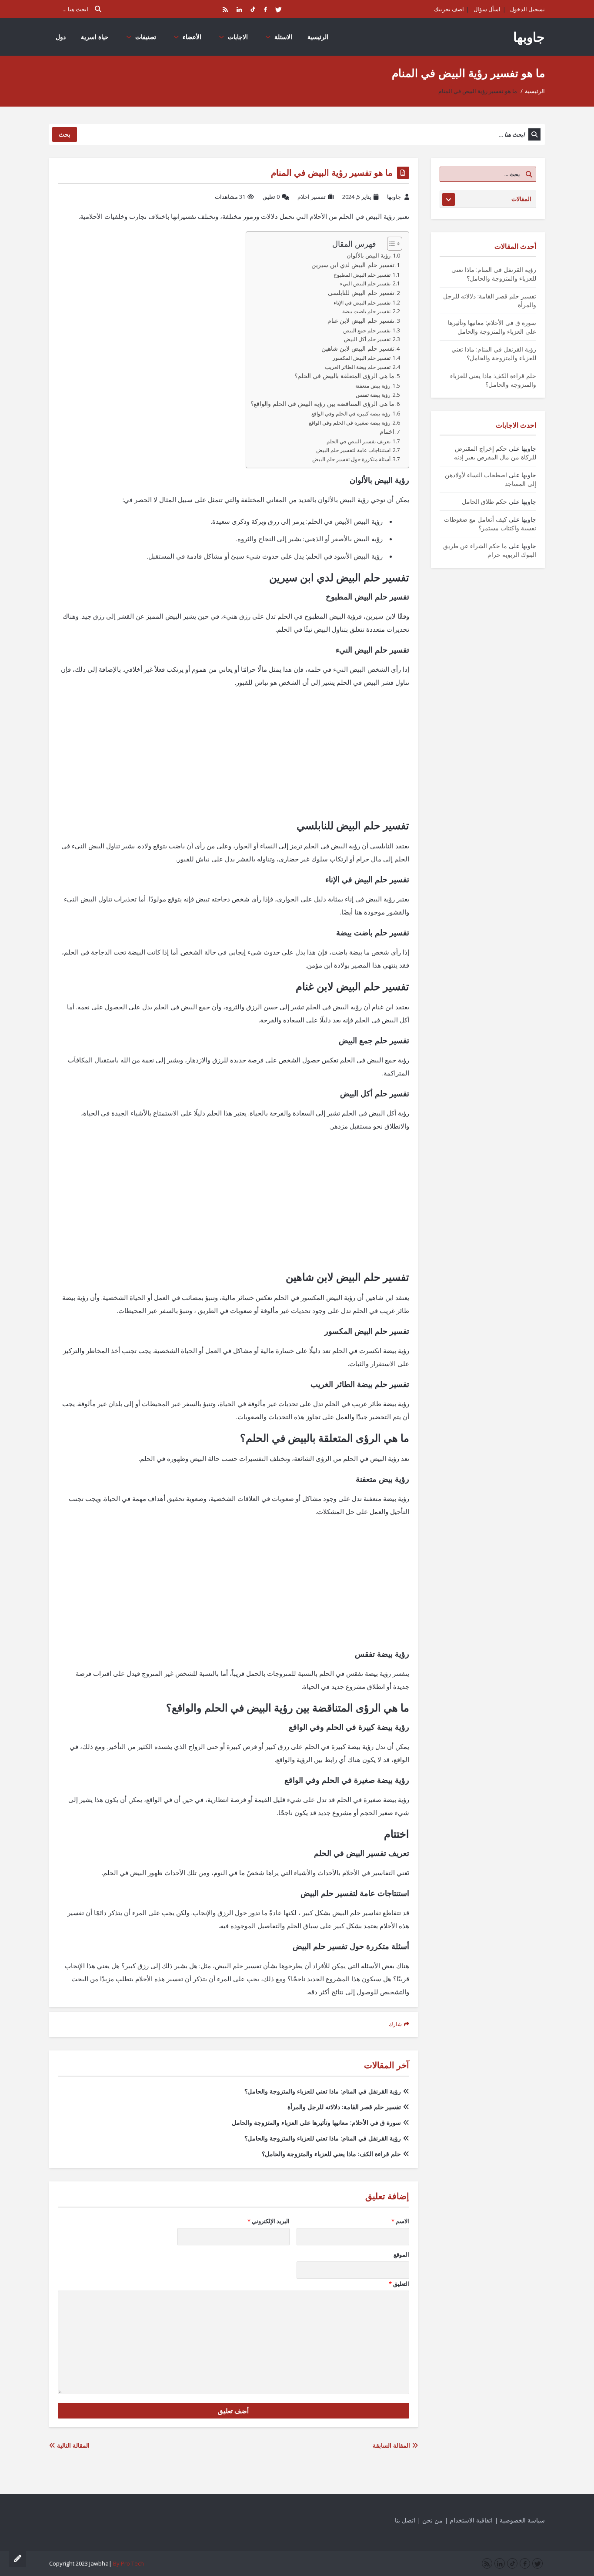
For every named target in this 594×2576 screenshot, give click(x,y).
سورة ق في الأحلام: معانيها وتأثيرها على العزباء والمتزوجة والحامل (316, 2122)
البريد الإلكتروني (269, 2221)
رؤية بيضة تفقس (373, 395)
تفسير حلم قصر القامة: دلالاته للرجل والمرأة (344, 2107)
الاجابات (238, 37)
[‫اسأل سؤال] (17, 2559)
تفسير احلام (312, 197)
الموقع (401, 2254)
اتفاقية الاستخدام (471, 2520)
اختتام (387, 432)
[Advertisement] (234, 758)
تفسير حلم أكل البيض (367, 339)
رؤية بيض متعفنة (373, 386)
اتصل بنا (405, 2520)
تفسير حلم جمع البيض (367, 330)
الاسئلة (283, 37)
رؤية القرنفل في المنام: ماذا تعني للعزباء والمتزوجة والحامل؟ (323, 2091)
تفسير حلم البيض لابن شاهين (358, 348)
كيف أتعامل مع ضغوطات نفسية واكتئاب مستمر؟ (490, 524)
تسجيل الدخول (527, 9)
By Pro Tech (128, 2563)
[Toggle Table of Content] (390, 244)
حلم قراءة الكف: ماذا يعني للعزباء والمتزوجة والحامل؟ (331, 2154)
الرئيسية (318, 37)
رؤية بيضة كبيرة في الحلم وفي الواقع (351, 414)
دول (61, 37)
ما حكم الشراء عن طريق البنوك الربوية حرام (490, 550)
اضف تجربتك (449, 9)
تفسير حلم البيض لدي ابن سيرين (353, 265)
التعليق (399, 2284)
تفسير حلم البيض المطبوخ (362, 275)
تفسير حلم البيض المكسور (362, 358)
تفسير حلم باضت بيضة (366, 311)
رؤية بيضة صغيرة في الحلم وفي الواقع (350, 423)
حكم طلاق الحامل (484, 501)
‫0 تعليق (271, 197)
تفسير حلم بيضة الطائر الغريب (358, 367)
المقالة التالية (72, 2445)
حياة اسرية (95, 37)
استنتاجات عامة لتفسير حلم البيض (353, 450)
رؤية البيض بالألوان (369, 255)
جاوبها (529, 37)
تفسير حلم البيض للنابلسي (361, 293)
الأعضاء (192, 37)
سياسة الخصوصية (522, 2520)
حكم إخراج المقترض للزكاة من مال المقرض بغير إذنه (495, 453)
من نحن (432, 2520)
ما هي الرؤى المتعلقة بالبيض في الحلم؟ (344, 376)
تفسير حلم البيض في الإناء (362, 303)
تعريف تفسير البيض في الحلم (359, 441)
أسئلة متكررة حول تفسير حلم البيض (351, 459)
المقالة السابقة (392, 2445)
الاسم (400, 2221)
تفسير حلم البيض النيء (365, 283)
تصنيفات (146, 37)
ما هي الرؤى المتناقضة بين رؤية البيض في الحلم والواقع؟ (322, 404)
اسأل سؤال (487, 9)
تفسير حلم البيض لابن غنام (361, 321)
